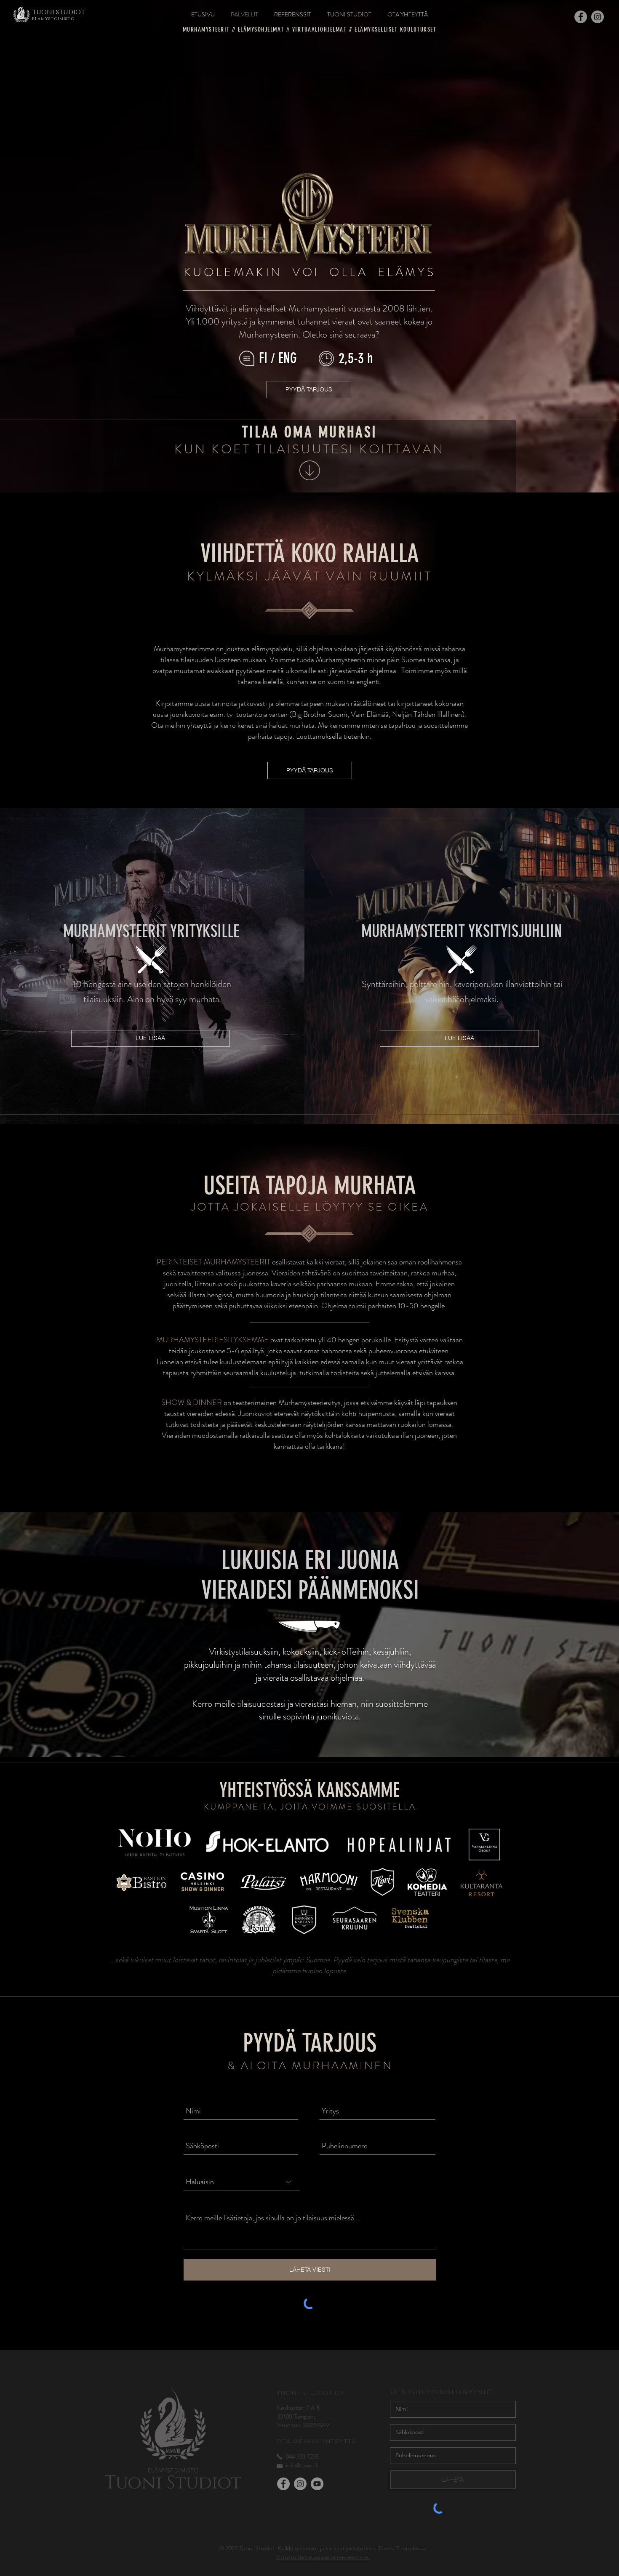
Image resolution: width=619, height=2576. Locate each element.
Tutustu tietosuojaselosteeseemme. (323, 2557)
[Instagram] (598, 17)
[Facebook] (581, 17)
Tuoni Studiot (173, 2483)
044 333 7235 (302, 2456)
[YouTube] (317, 2484)
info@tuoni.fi (302, 2465)
